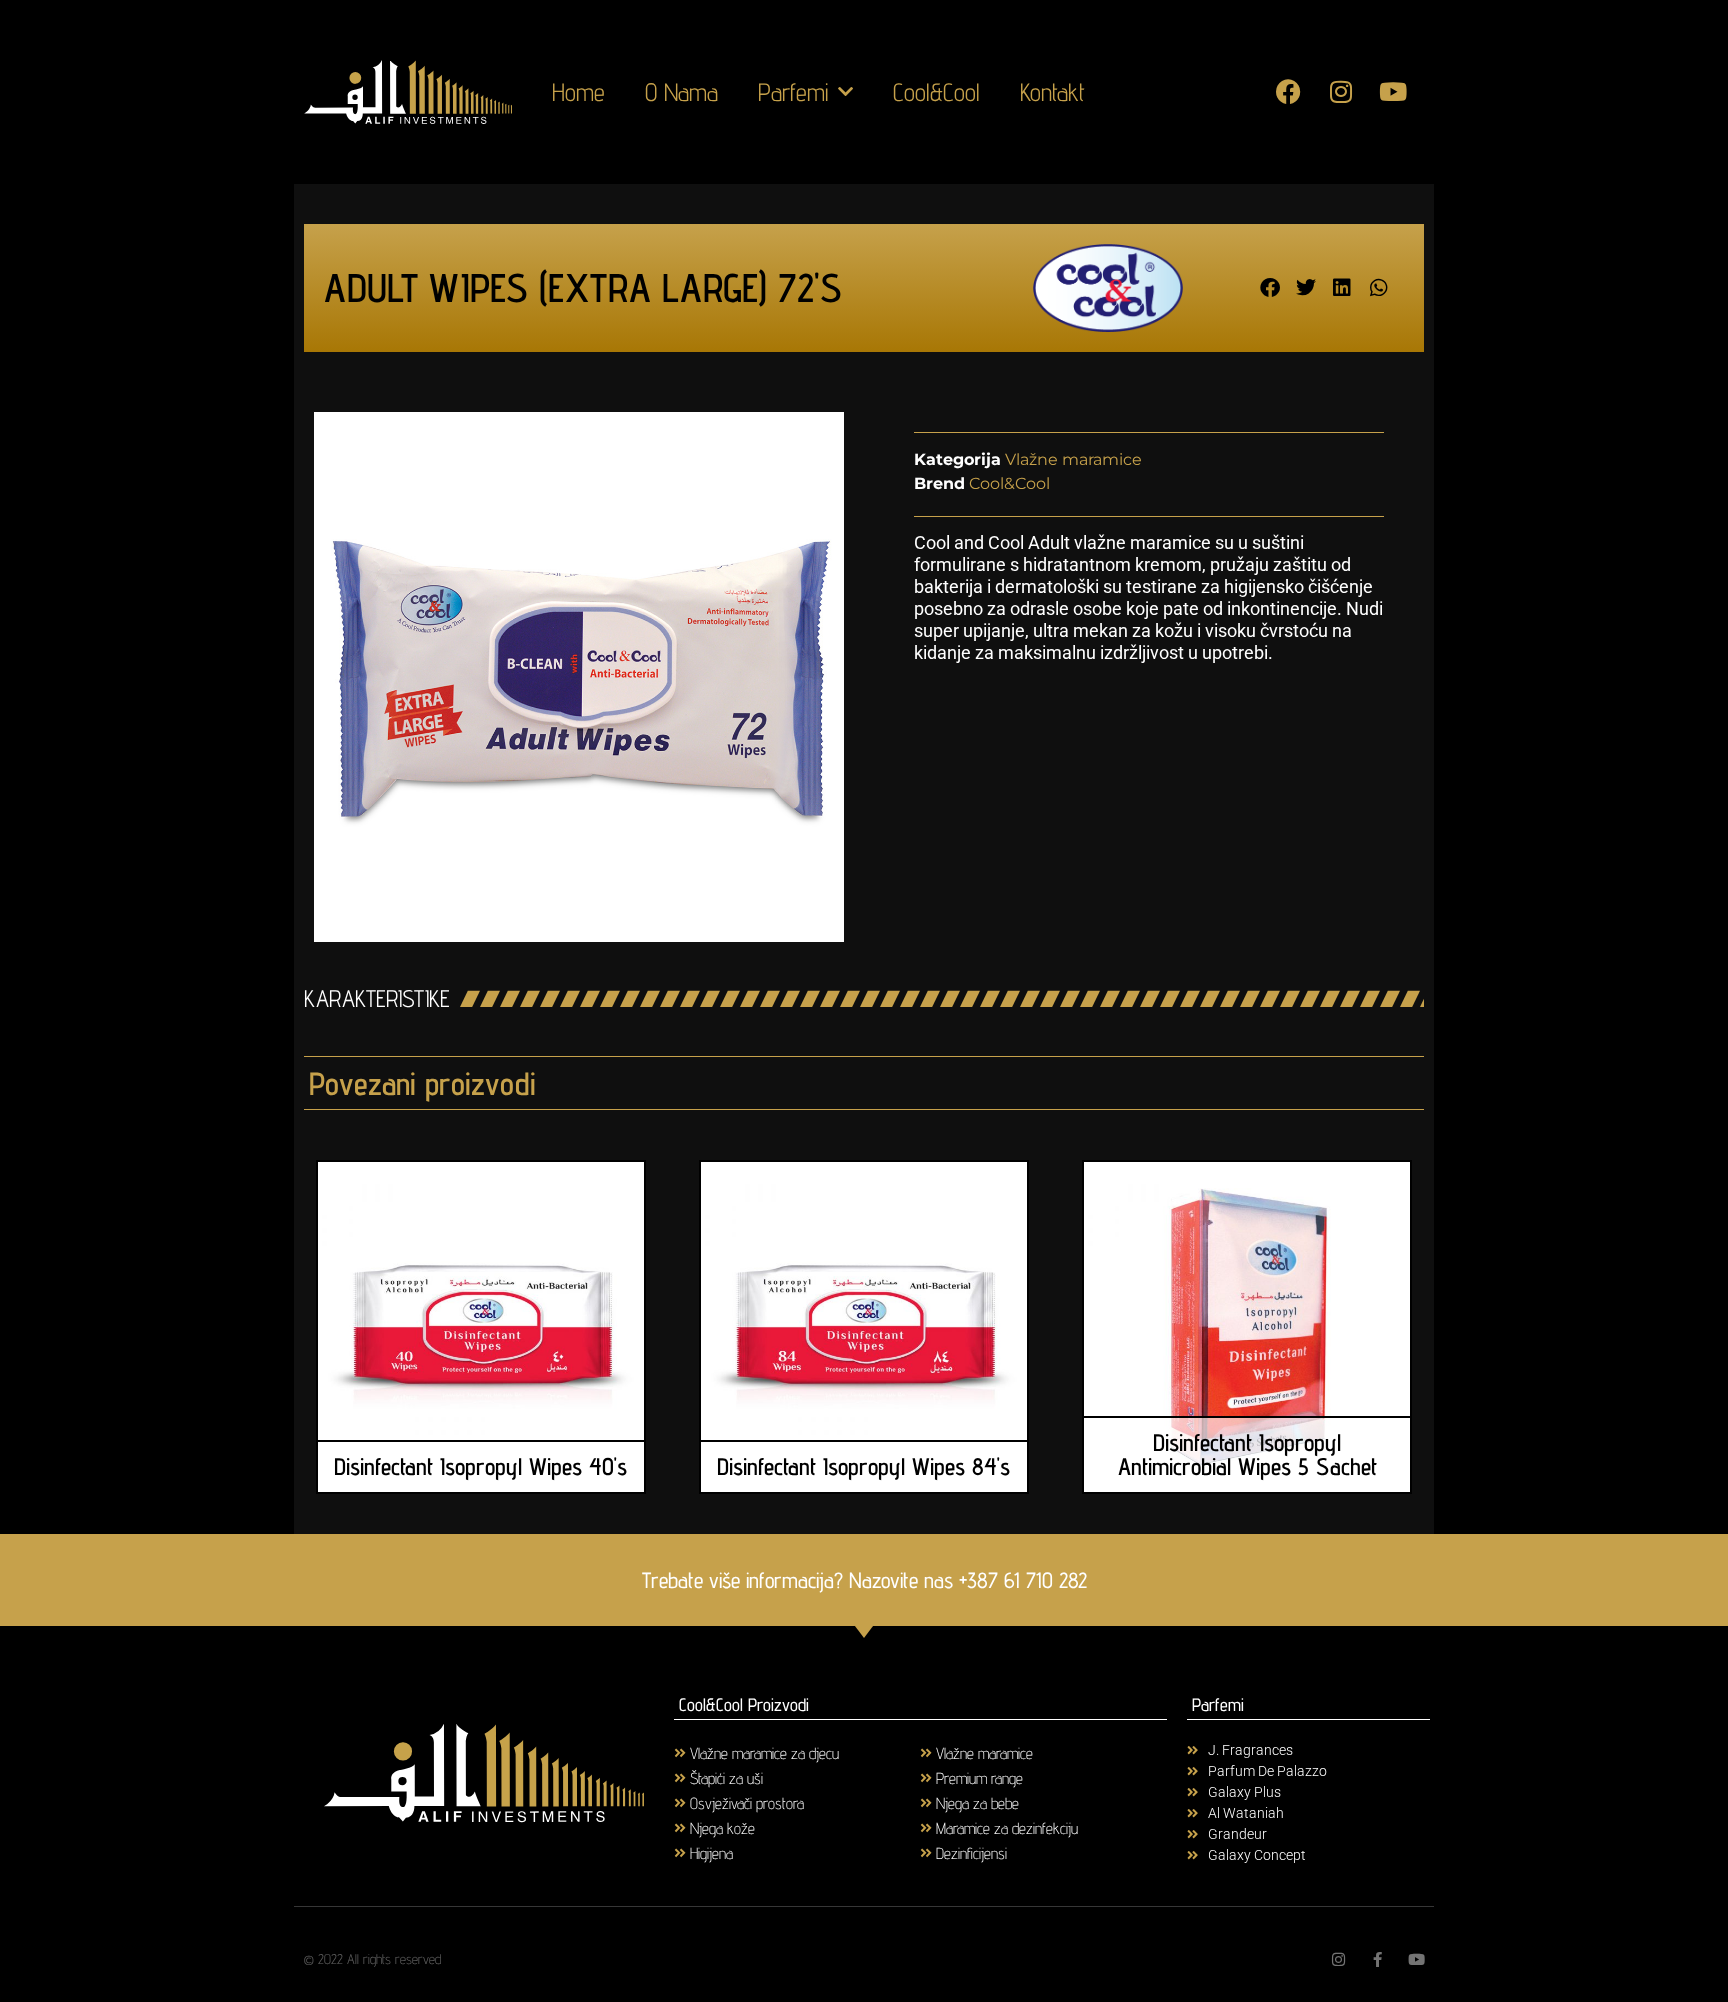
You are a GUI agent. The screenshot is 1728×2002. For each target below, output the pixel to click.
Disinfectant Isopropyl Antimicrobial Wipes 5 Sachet (1247, 1454)
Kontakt (1052, 92)
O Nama (681, 92)
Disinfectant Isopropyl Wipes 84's (863, 1466)
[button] (1270, 288)
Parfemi (793, 92)
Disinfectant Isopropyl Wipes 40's (480, 1466)
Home (578, 92)
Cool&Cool (936, 92)
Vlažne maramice (1073, 459)
